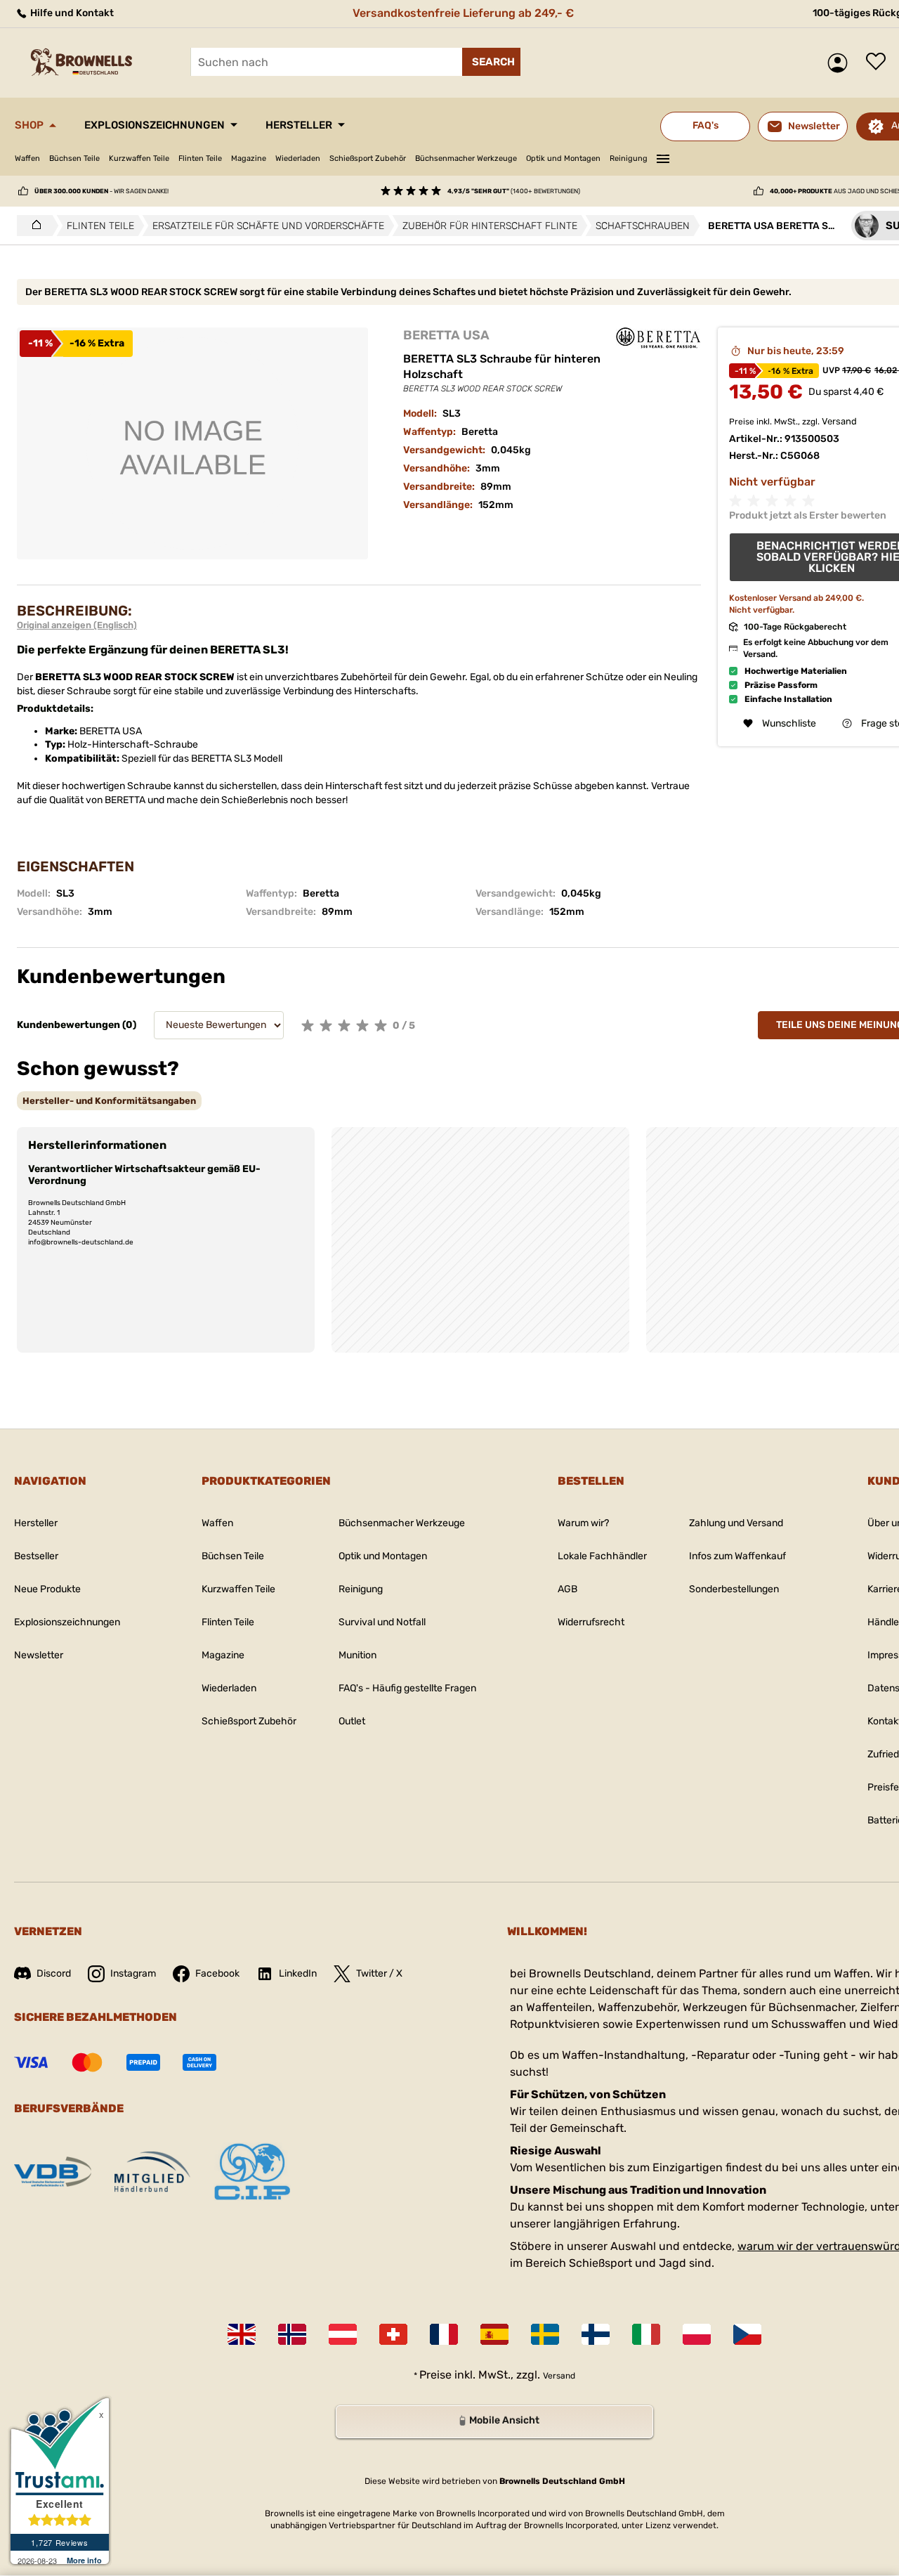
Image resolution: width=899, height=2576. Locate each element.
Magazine (249, 158)
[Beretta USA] (658, 338)
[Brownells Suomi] (596, 2334)
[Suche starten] (491, 62)
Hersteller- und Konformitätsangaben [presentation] (109, 1101)
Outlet (352, 1721)
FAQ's (706, 125)
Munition (357, 1655)
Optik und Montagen (563, 158)
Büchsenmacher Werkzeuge (466, 158)
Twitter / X (379, 1973)
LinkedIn (298, 1973)
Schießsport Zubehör (368, 158)
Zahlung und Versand (736, 1523)
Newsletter (39, 1655)
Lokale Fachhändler (602, 1556)
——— (663, 157)
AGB (567, 1589)
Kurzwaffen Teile (139, 158)
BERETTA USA (446, 335)
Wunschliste (879, 63)
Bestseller (36, 1556)
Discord (54, 1973)
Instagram (133, 1973)
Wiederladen (298, 158)
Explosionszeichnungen (155, 125)
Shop (29, 125)
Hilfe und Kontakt (71, 13)
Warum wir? (583, 1523)
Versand (839, 421)
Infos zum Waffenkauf (737, 1556)
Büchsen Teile (74, 158)
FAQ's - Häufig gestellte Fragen (407, 1688)
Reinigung (629, 158)
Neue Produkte (47, 1589)
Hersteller (299, 125)
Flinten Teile (200, 158)
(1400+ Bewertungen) (514, 191)
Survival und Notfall (382, 1622)
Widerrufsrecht (591, 1622)
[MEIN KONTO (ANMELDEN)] (841, 63)
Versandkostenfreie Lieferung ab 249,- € (463, 13)
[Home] (33, 226)
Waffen (27, 158)
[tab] (109, 1101)
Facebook (217, 1973)
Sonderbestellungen (734, 1589)
